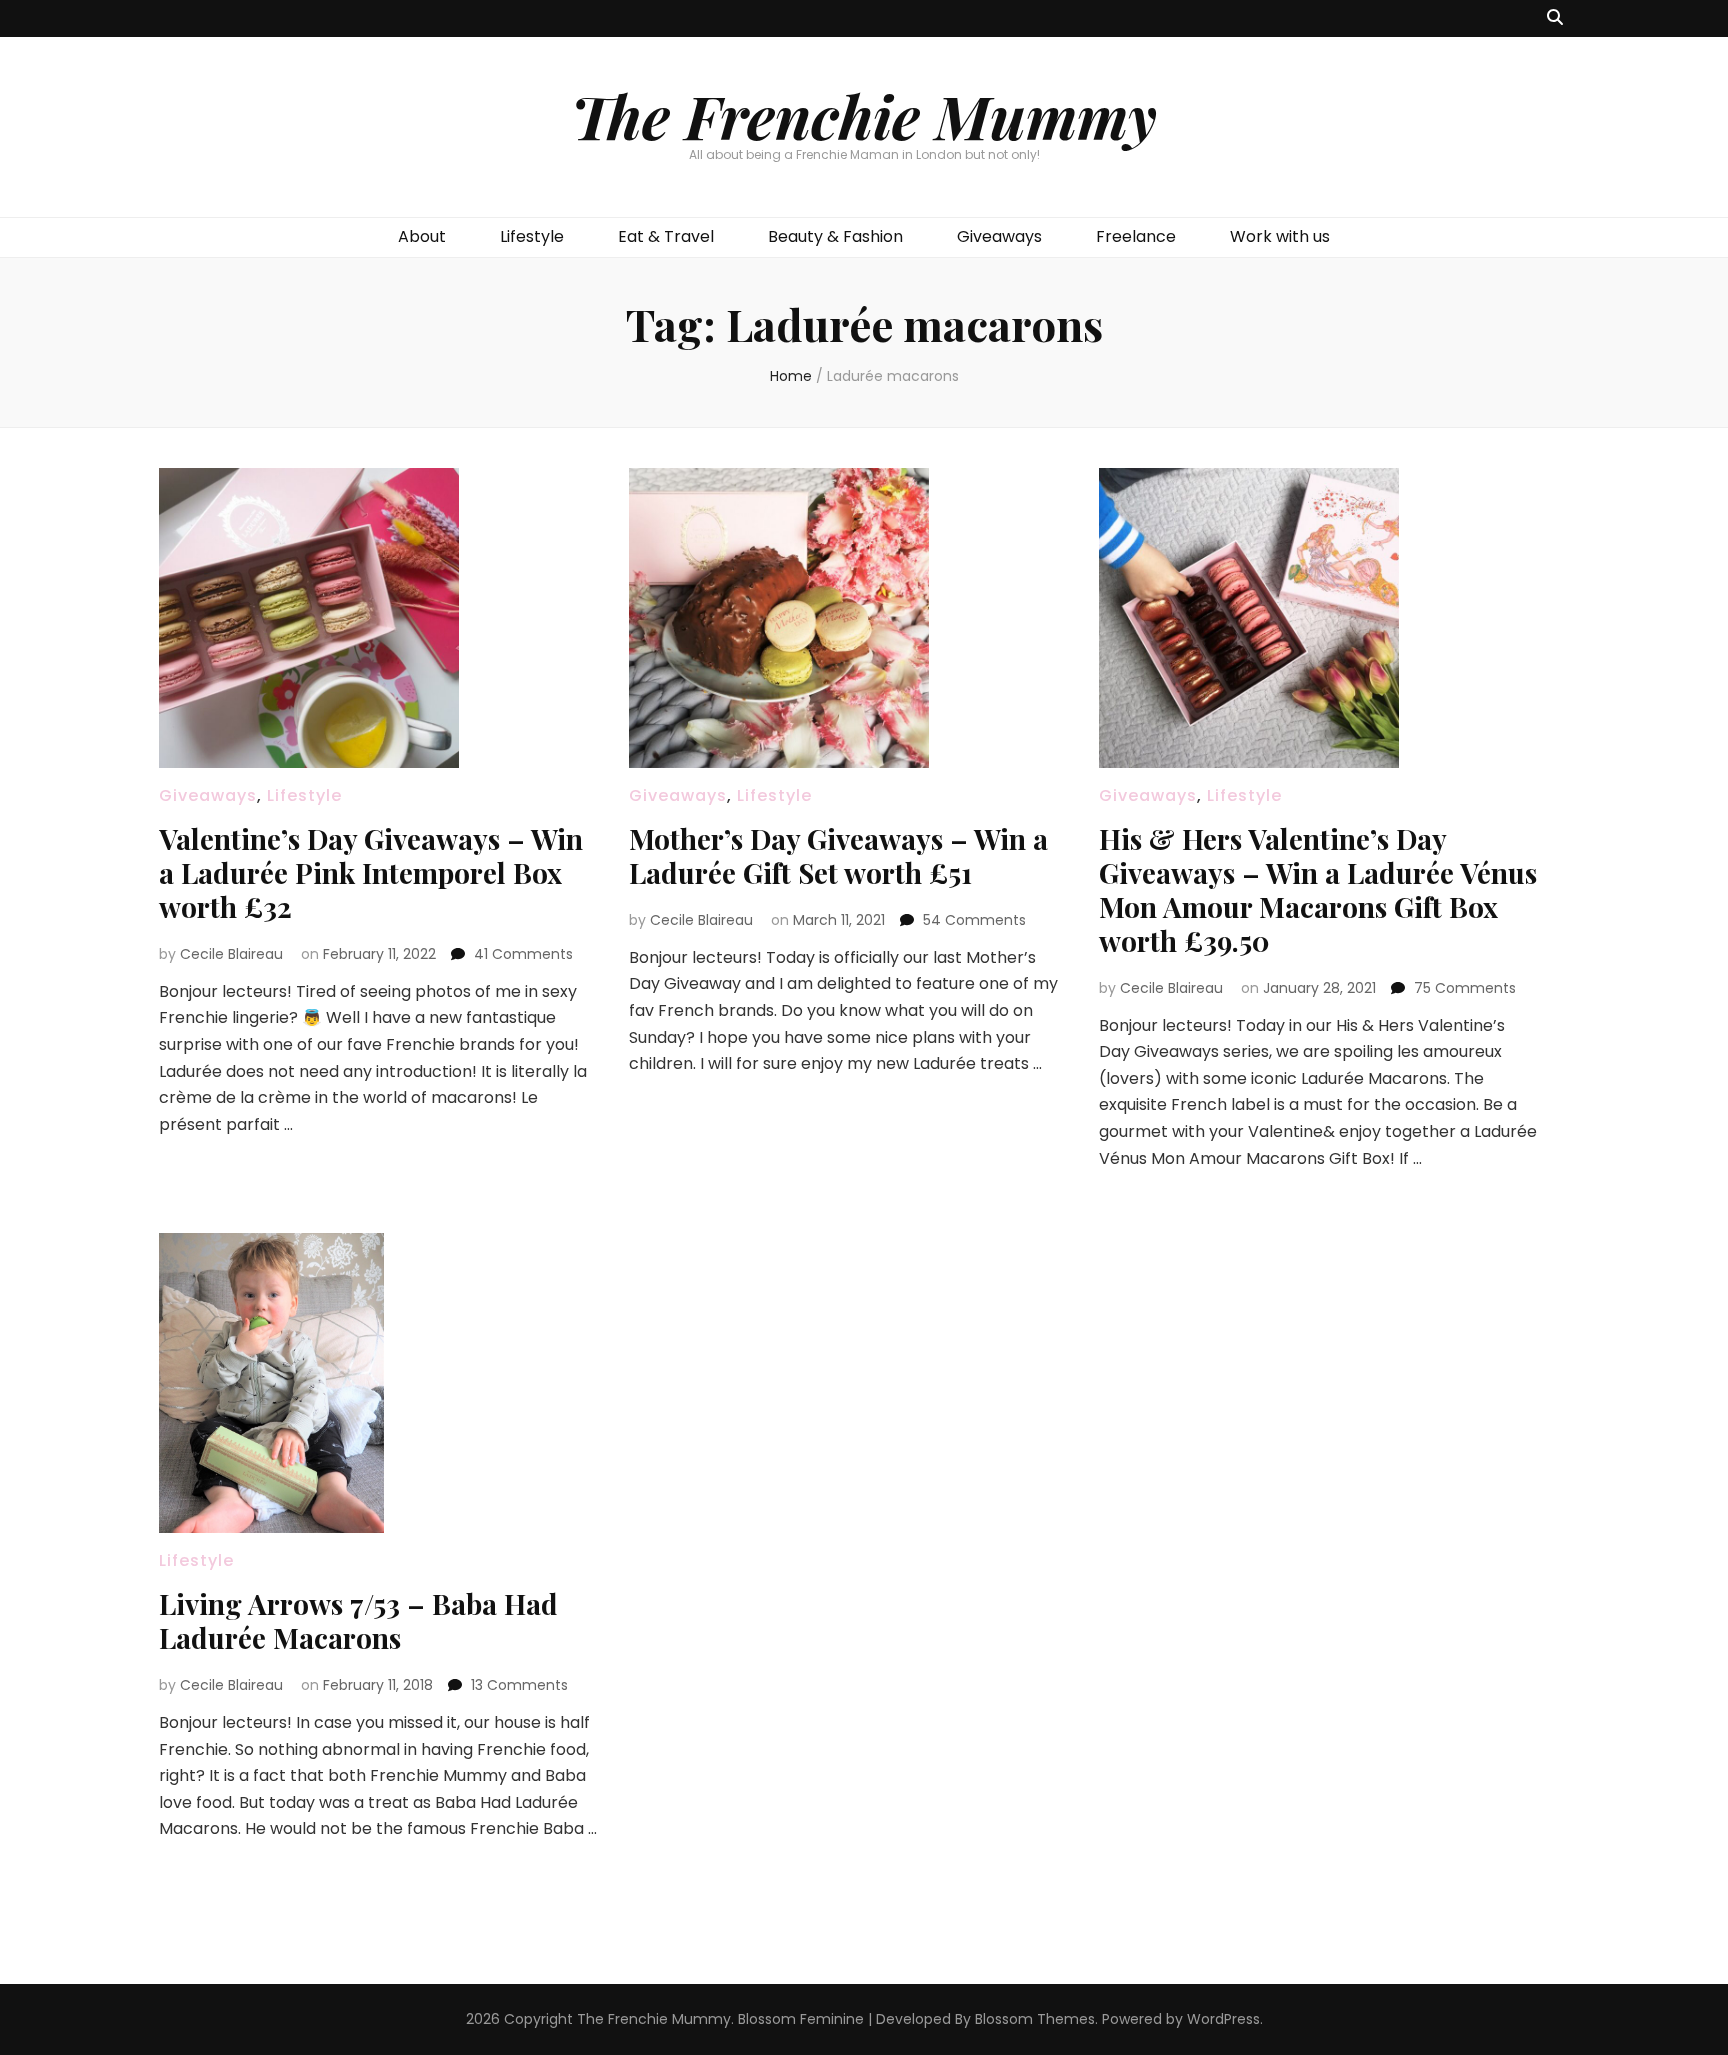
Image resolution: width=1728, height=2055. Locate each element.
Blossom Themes (1035, 2019)
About (422, 236)
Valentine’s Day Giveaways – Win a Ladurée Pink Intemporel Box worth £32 (371, 872)
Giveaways (999, 236)
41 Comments (523, 954)
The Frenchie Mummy (864, 115)
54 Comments (974, 920)
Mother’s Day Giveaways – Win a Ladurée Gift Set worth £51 (838, 855)
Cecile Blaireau (231, 954)
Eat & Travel (666, 236)
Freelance (1136, 236)
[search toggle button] (1555, 18)
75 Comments (1465, 988)
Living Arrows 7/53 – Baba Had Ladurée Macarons (358, 1620)
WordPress (1223, 2019)
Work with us (1280, 236)
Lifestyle (532, 236)
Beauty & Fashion (835, 236)
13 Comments (519, 1685)
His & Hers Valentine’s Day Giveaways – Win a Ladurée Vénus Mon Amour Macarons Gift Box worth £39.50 (1318, 889)
